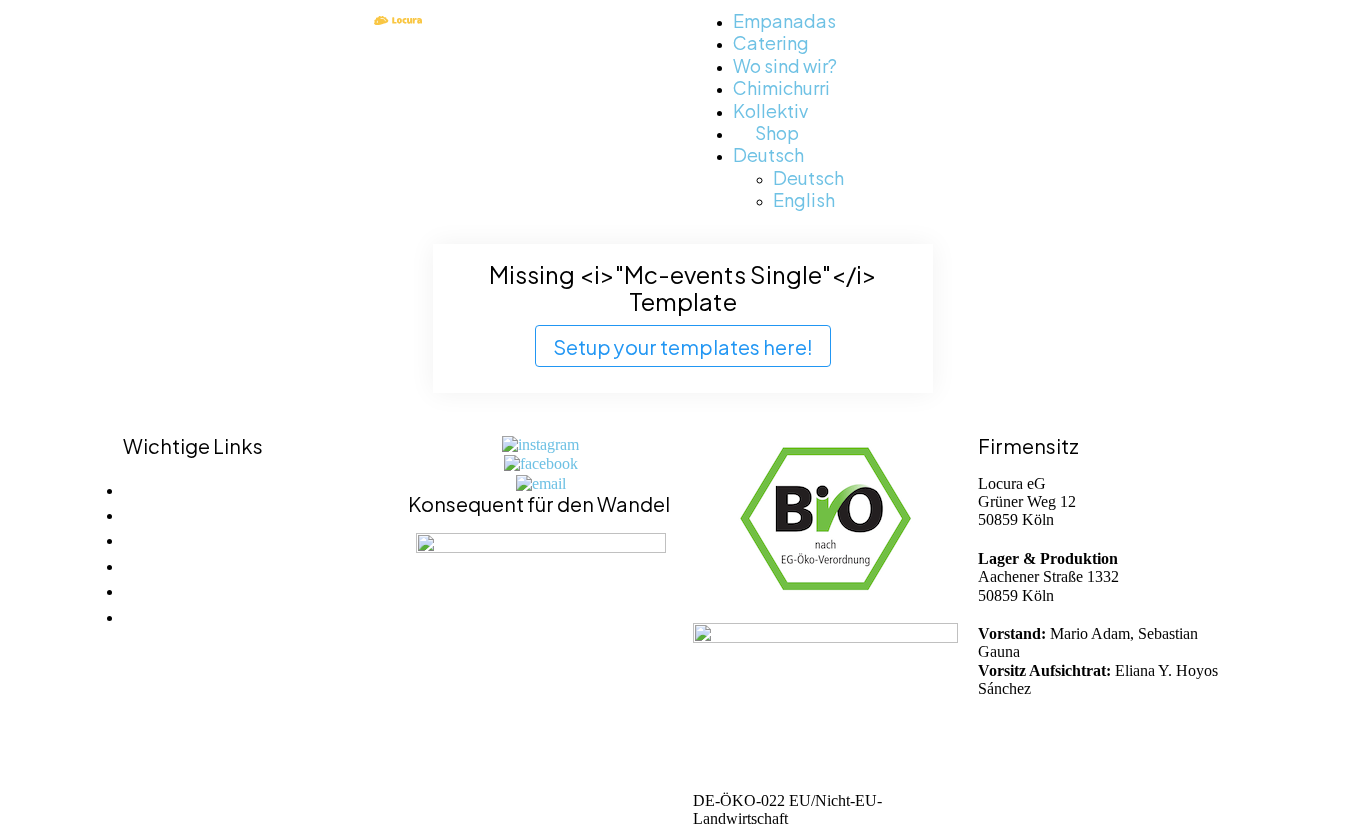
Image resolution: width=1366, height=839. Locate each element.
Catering (771, 41)
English (804, 198)
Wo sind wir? (785, 64)
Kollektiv (770, 109)
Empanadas (784, 19)
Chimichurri (781, 86)
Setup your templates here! (683, 345)
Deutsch (768, 153)
